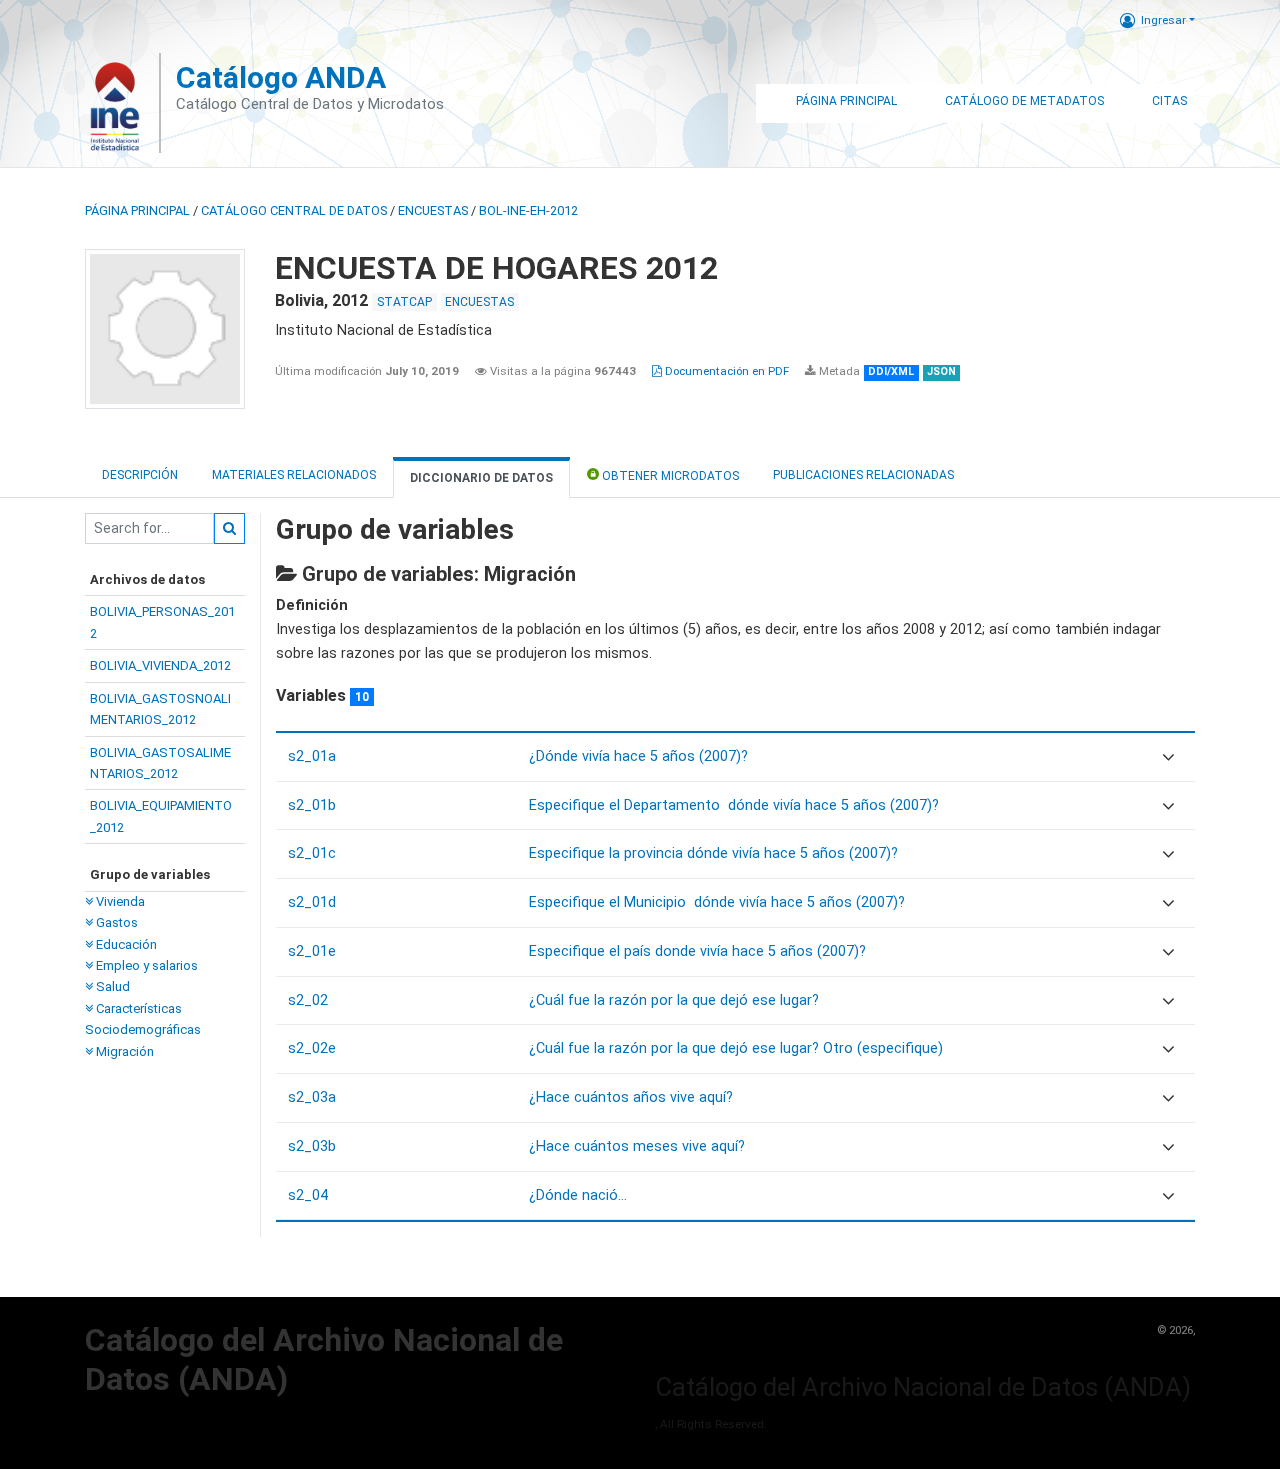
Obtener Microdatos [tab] (669, 476)
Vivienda (119, 901)
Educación (125, 944)
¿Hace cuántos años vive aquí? (631, 1097)
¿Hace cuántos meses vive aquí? (637, 1146)
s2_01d (312, 902)
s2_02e (312, 1048)
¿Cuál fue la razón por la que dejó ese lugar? (674, 1000)
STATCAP (404, 302)
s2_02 (308, 1000)
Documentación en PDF (725, 371)
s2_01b (312, 805)
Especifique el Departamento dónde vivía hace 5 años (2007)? (734, 805)
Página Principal (846, 101)
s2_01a (312, 756)
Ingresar (1163, 20)
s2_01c (312, 853)
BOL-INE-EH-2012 (528, 210)
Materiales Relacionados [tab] (294, 475)
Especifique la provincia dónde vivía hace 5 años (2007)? (713, 853)
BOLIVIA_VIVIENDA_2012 (160, 665)
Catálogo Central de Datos (294, 210)
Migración (123, 1051)
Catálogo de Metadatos (1024, 101)
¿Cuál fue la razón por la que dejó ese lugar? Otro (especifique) (736, 1048)
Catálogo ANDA (281, 77)
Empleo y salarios (145, 965)
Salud (111, 986)
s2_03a (312, 1097)
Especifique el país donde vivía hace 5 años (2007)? (697, 951)
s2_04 (308, 1195)
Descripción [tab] (140, 475)
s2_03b (312, 1146)
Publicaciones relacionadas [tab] (863, 475)
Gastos (115, 922)
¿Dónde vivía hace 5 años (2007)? (638, 756)
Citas (1169, 101)
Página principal (137, 210)
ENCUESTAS (433, 210)
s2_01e (312, 951)
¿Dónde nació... (578, 1195)
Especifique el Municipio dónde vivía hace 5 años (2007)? (717, 902)
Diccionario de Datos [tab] (481, 478)
